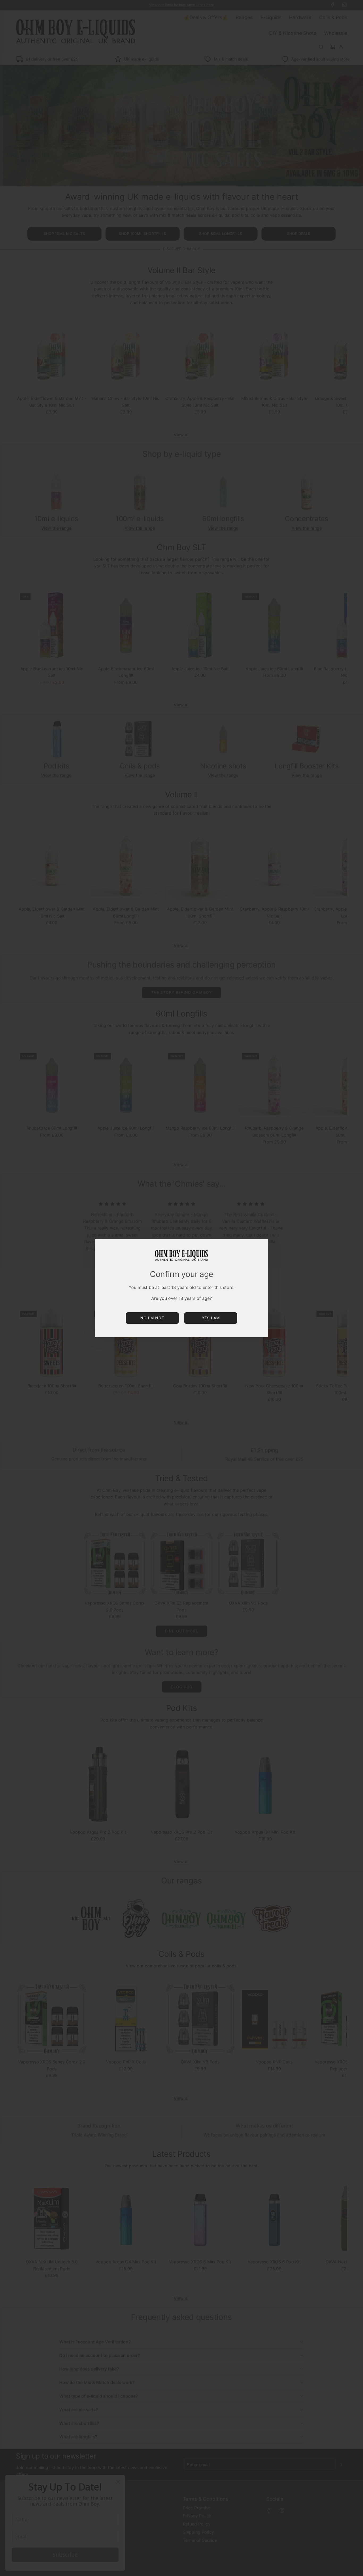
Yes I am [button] (211, 1318)
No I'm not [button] (152, 1318)
